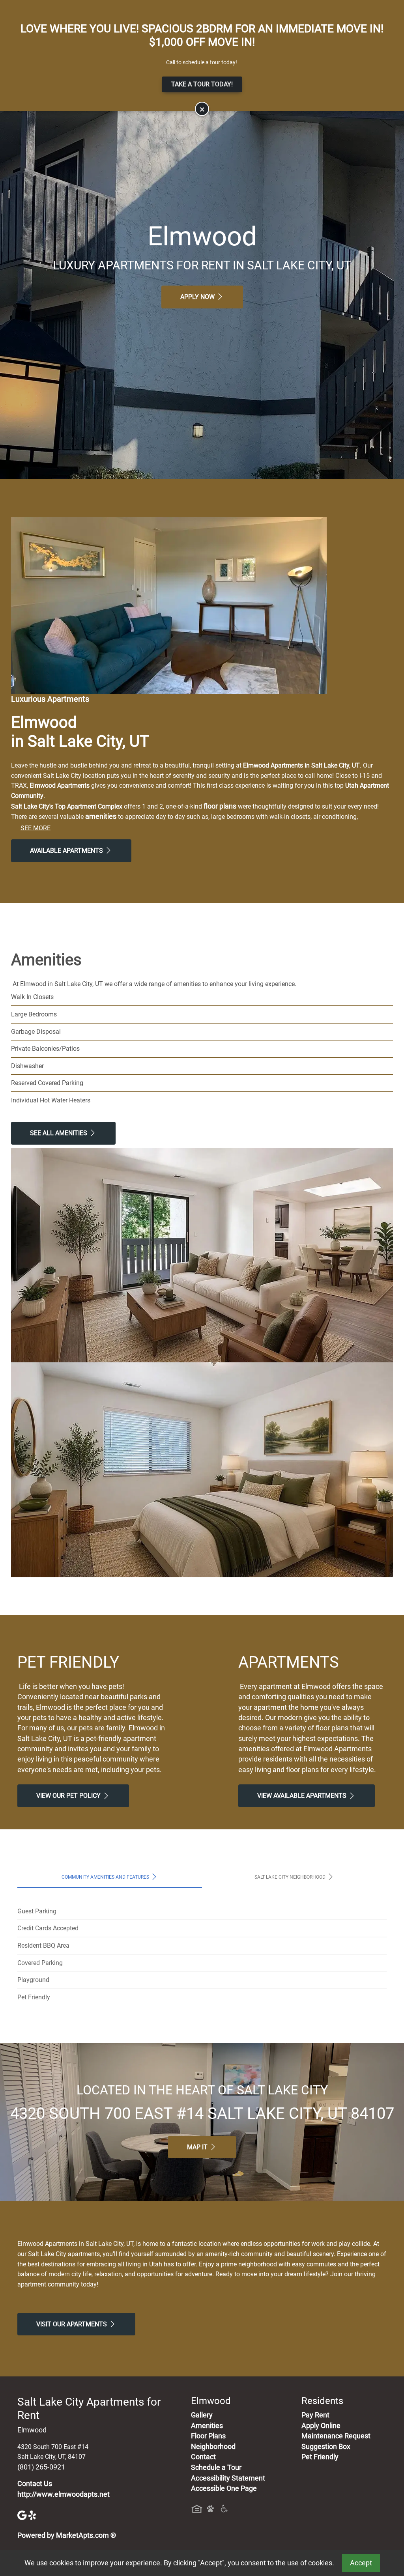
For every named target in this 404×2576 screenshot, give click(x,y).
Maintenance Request (336, 2436)
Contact (203, 2457)
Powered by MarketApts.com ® (67, 2535)
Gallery (202, 2415)
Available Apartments (67, 851)
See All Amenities (59, 1133)
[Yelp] (33, 2515)
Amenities (207, 2426)
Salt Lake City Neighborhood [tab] (291, 1877)
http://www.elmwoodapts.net (64, 2494)
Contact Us (35, 2484)
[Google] (23, 2515)
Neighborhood (213, 2447)
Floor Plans (208, 2436)
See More (36, 828)
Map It (198, 2147)
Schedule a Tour (216, 2468)
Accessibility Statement (228, 2478)
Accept (361, 2563)
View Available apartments (303, 1796)
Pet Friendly (320, 2457)
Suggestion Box (326, 2447)
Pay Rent (315, 2415)
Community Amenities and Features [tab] (106, 1877)
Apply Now (198, 297)
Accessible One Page (224, 2488)
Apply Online (321, 2426)
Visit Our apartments (72, 2324)
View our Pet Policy (69, 1796)
